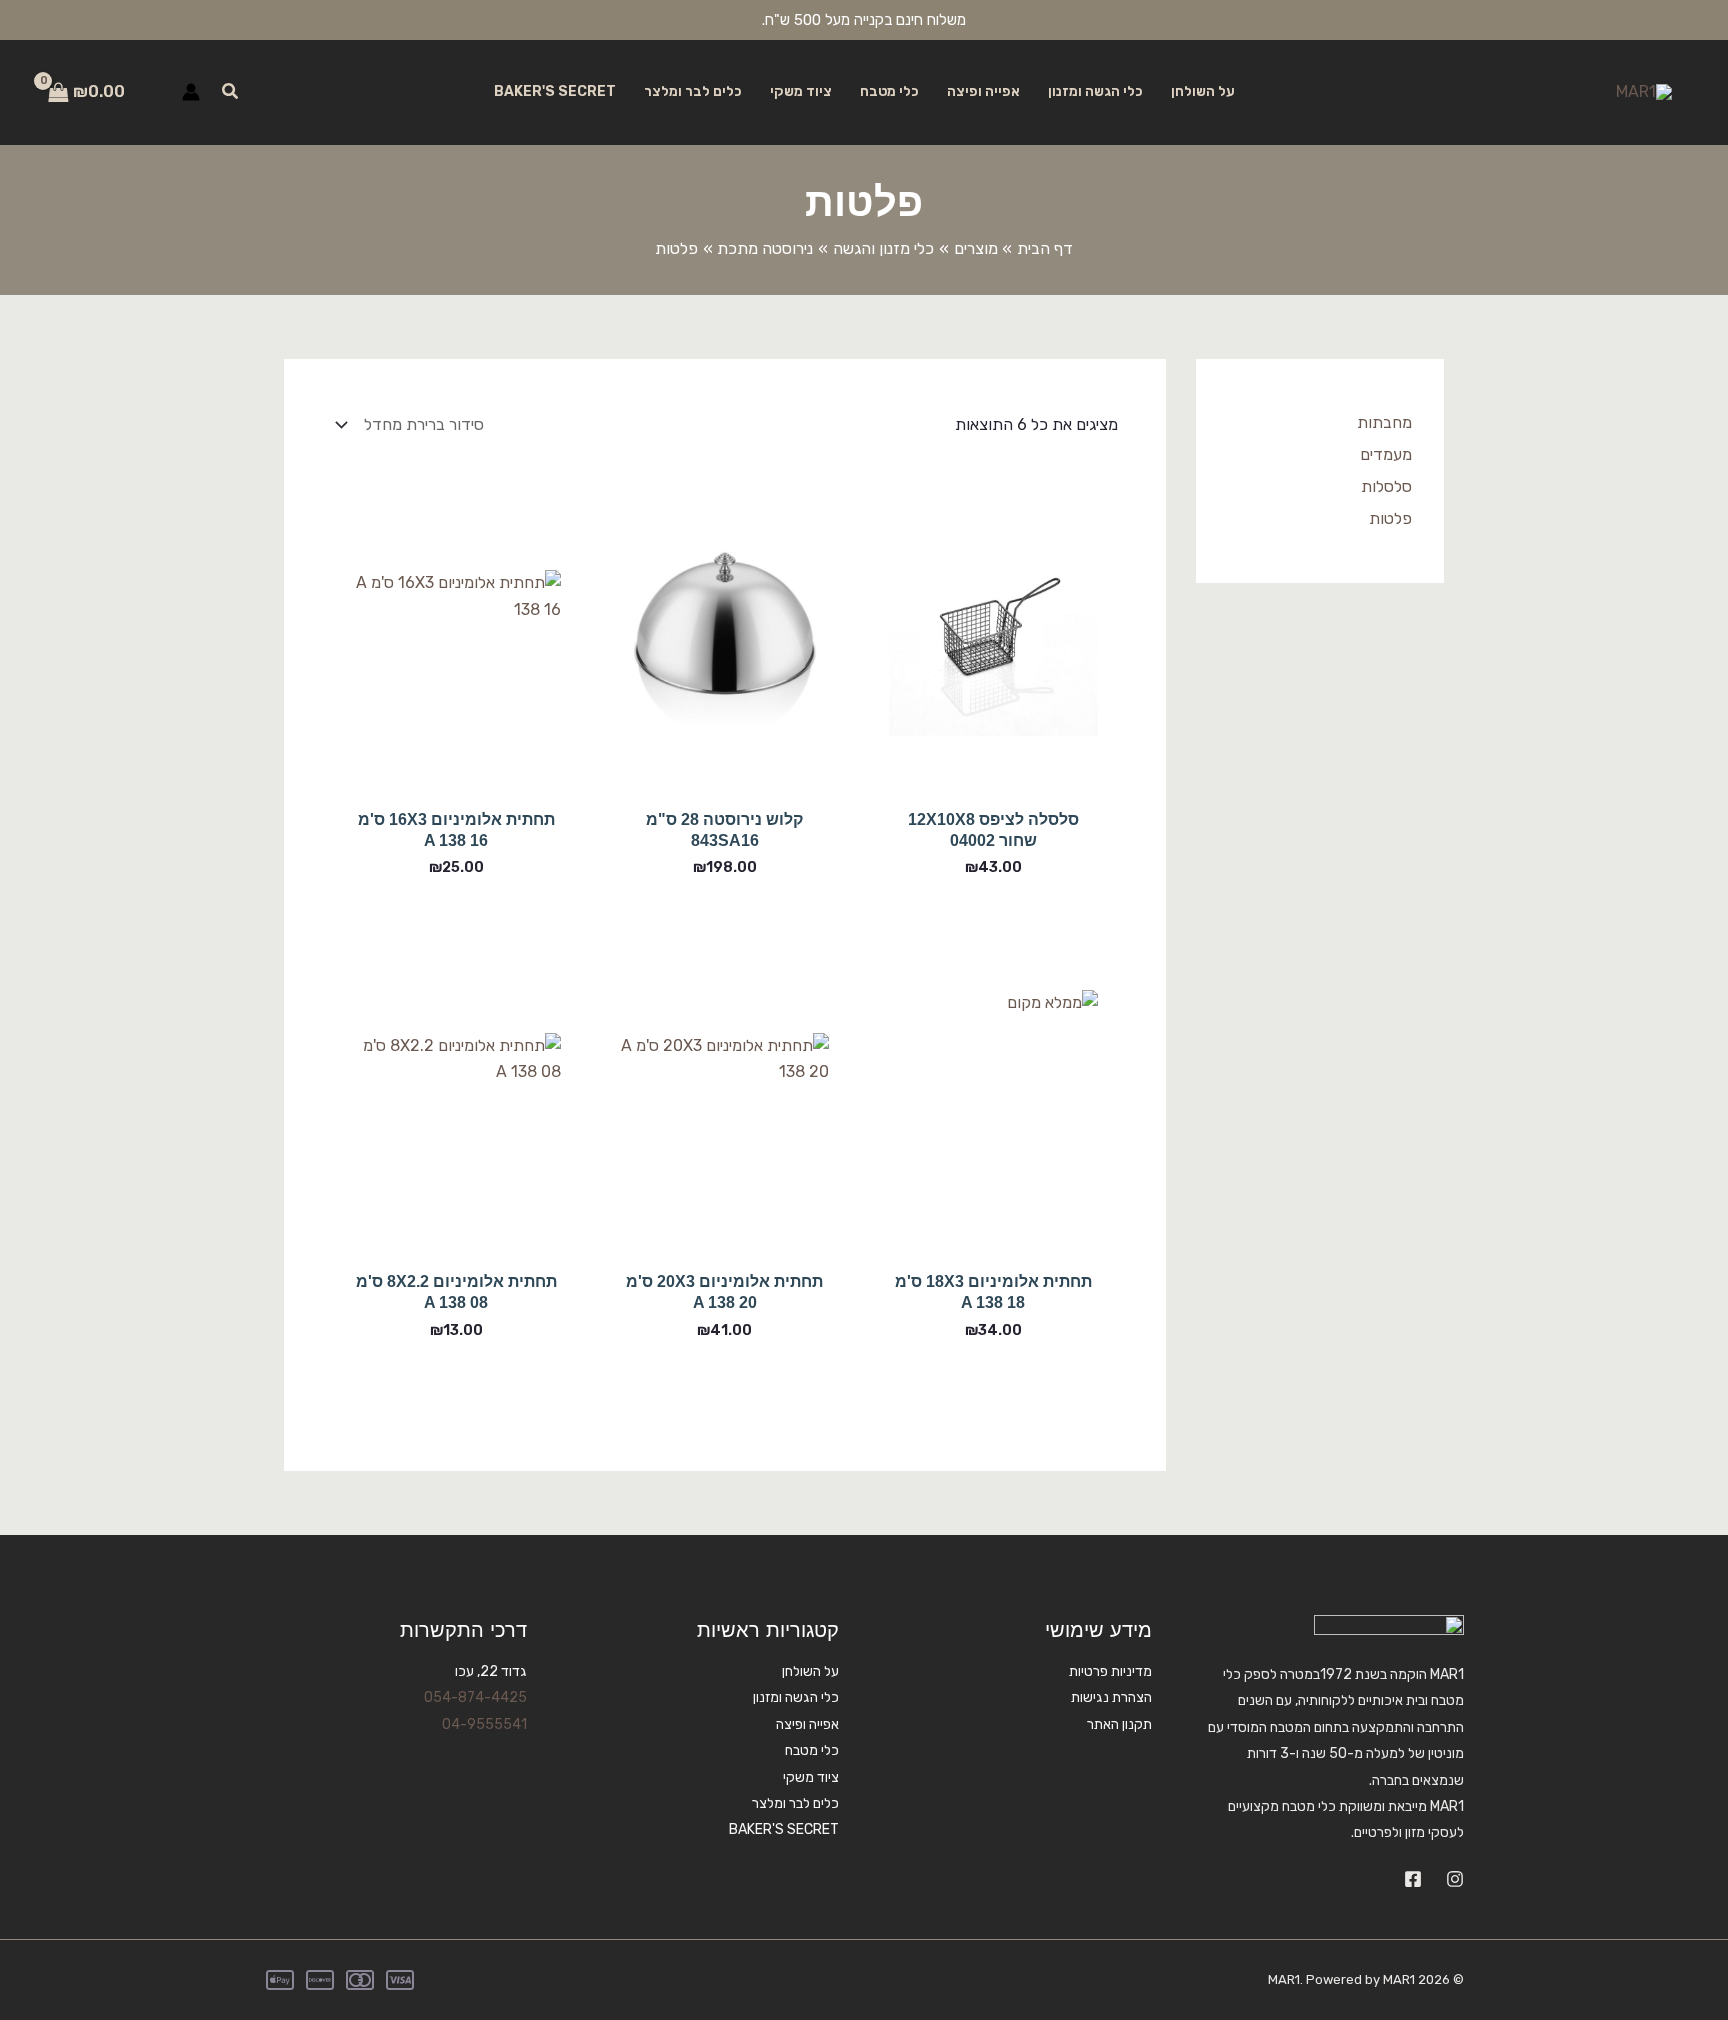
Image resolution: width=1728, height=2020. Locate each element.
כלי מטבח (889, 91)
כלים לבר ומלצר (693, 91)
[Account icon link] (191, 92)
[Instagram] (1455, 1879)
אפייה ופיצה (983, 91)
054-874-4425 (475, 1697)
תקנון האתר (1119, 1724)
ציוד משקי (801, 91)
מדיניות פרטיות (1110, 1671)
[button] (229, 92)
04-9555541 (484, 1724)
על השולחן (1203, 91)
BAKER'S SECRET (555, 91)
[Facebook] (1413, 1879)
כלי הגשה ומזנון (1095, 91)
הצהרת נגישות (1111, 1697)
